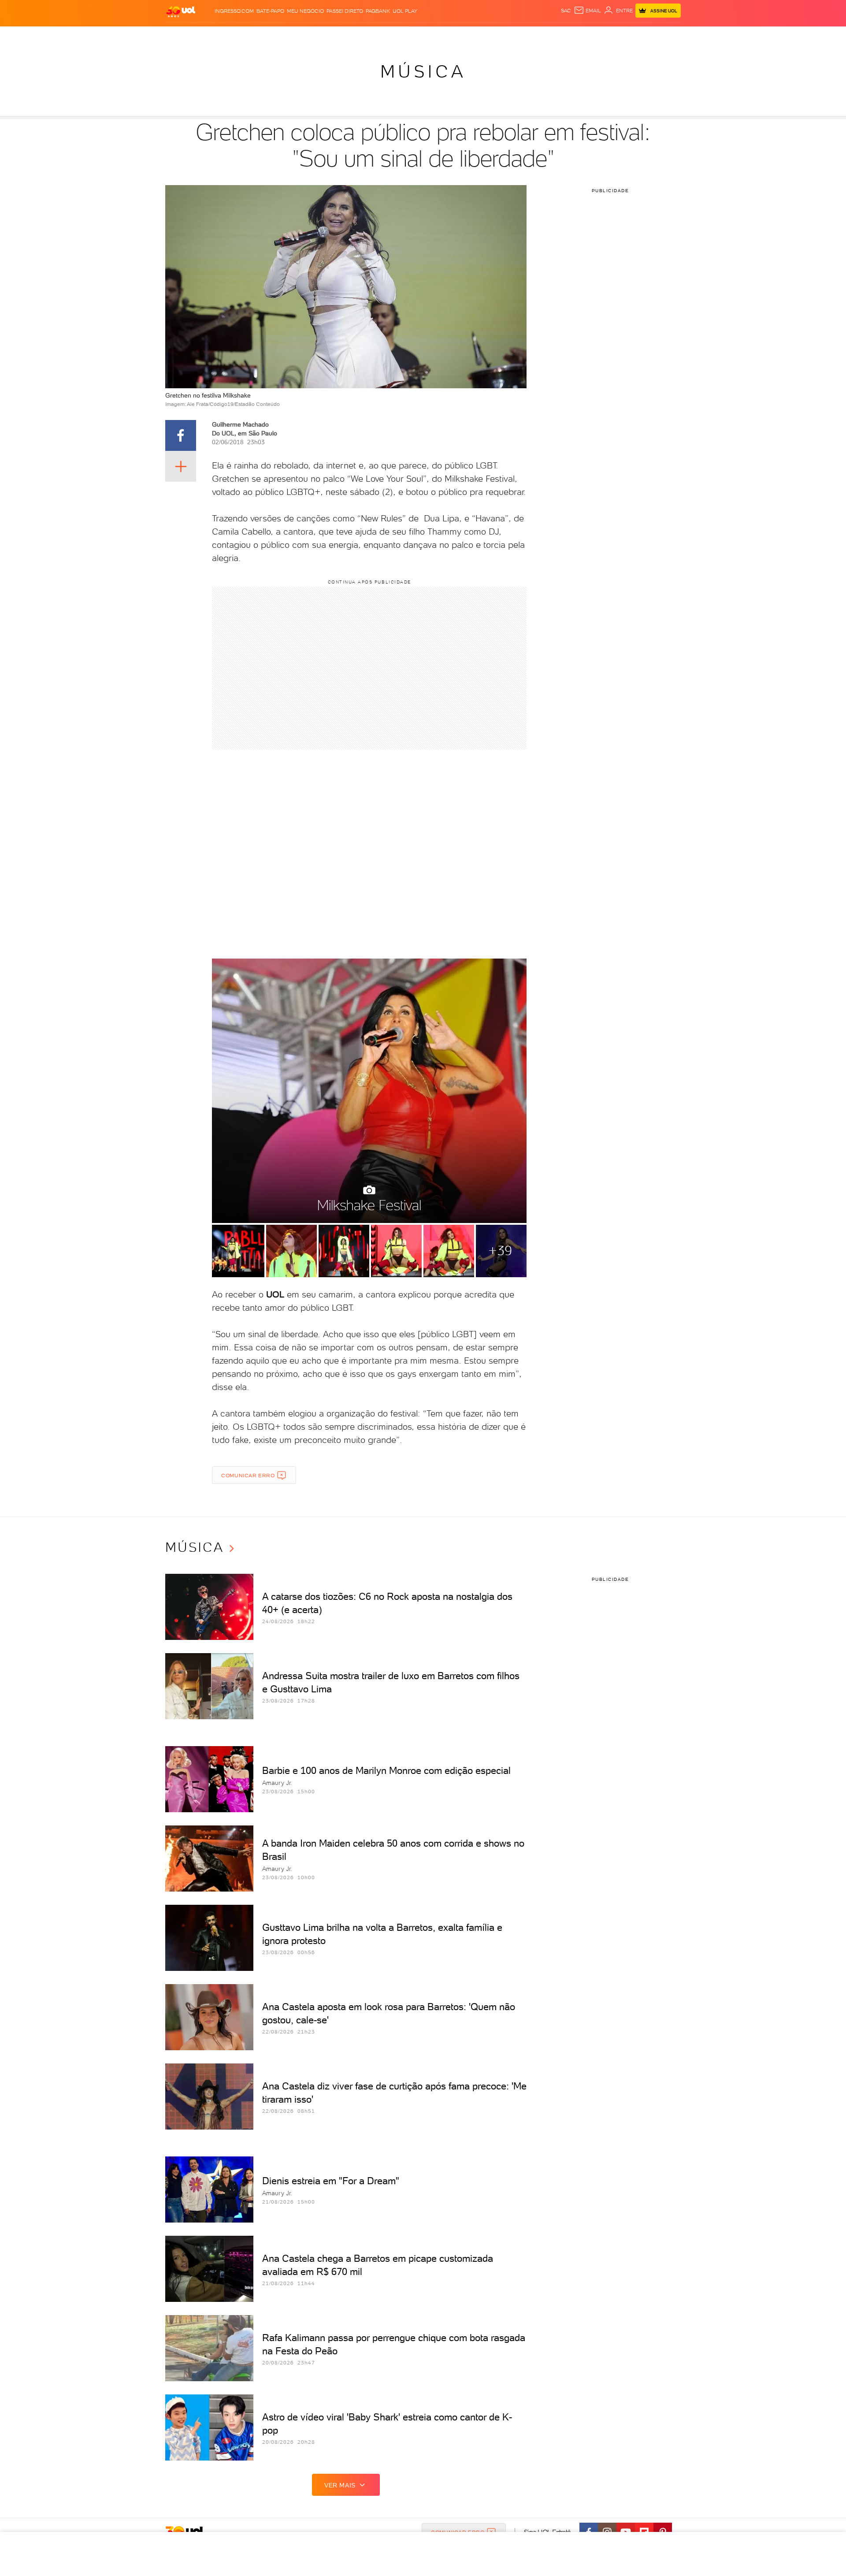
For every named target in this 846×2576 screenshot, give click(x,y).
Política (294, 35)
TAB (594, 35)
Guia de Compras (665, 35)
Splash (430, 35)
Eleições (235, 35)
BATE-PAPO (270, 11)
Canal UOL (549, 35)
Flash (210, 35)
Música (423, 71)
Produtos (182, 35)
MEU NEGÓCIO (305, 11)
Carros (321, 35)
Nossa (577, 35)
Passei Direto (345, 11)
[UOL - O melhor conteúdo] (181, 11)
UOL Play (405, 11)
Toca (628, 35)
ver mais (340, 2485)
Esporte (403, 35)
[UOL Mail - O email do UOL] (587, 11)
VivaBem (488, 35)
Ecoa (523, 35)
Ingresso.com (234, 11)
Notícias (265, 35)
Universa (458, 35)
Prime (610, 35)
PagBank (378, 11)
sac (566, 11)
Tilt (508, 35)
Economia (351, 35)
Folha (378, 35)
